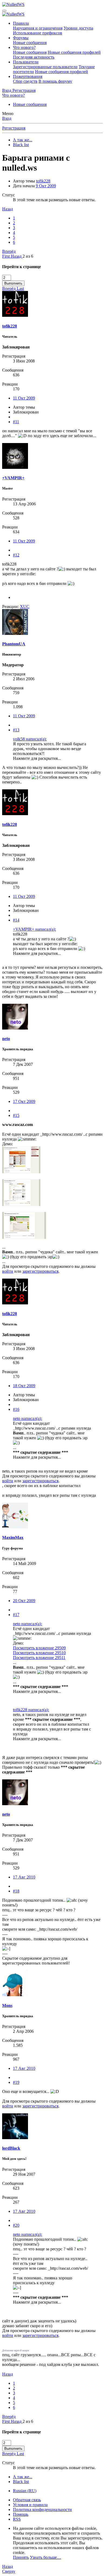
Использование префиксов (38, 33)
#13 (16, 730)
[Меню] (4, 11)
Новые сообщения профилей (74, 52)
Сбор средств (25, 81)
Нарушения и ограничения (38, 28)
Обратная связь (27, 2500)
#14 (16, 920)
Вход (7, 118)
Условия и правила (30, 2505)
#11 (16, 422)
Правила (21, 23)
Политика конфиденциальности (42, 2510)
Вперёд (9, 251)
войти (8, 1271)
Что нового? (24, 47)
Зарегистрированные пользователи (45, 67)
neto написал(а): (27, 1418)
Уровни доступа (78, 28)
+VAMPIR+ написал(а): (34, 929)
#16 (16, 1409)
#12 (16, 555)
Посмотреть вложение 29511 (39, 1658)
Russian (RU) (25, 2491)
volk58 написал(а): (30, 739)
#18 (16, 1891)
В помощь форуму (55, 81)
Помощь (21, 2514)
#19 (16, 2082)
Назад (8, 209)
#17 (16, 1615)
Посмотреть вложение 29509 (39, 1648)
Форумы (21, 38)
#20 (16, 2225)
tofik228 (43, 181)
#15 (16, 1115)
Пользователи (26, 62)
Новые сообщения (30, 43)
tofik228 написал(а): (31, 1710)
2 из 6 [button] (28, 256)
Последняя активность (34, 57)
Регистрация (14, 128)
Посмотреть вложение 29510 (39, 1653)
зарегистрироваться (40, 1271)
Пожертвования (28, 76)
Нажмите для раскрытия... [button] (37, 758)
